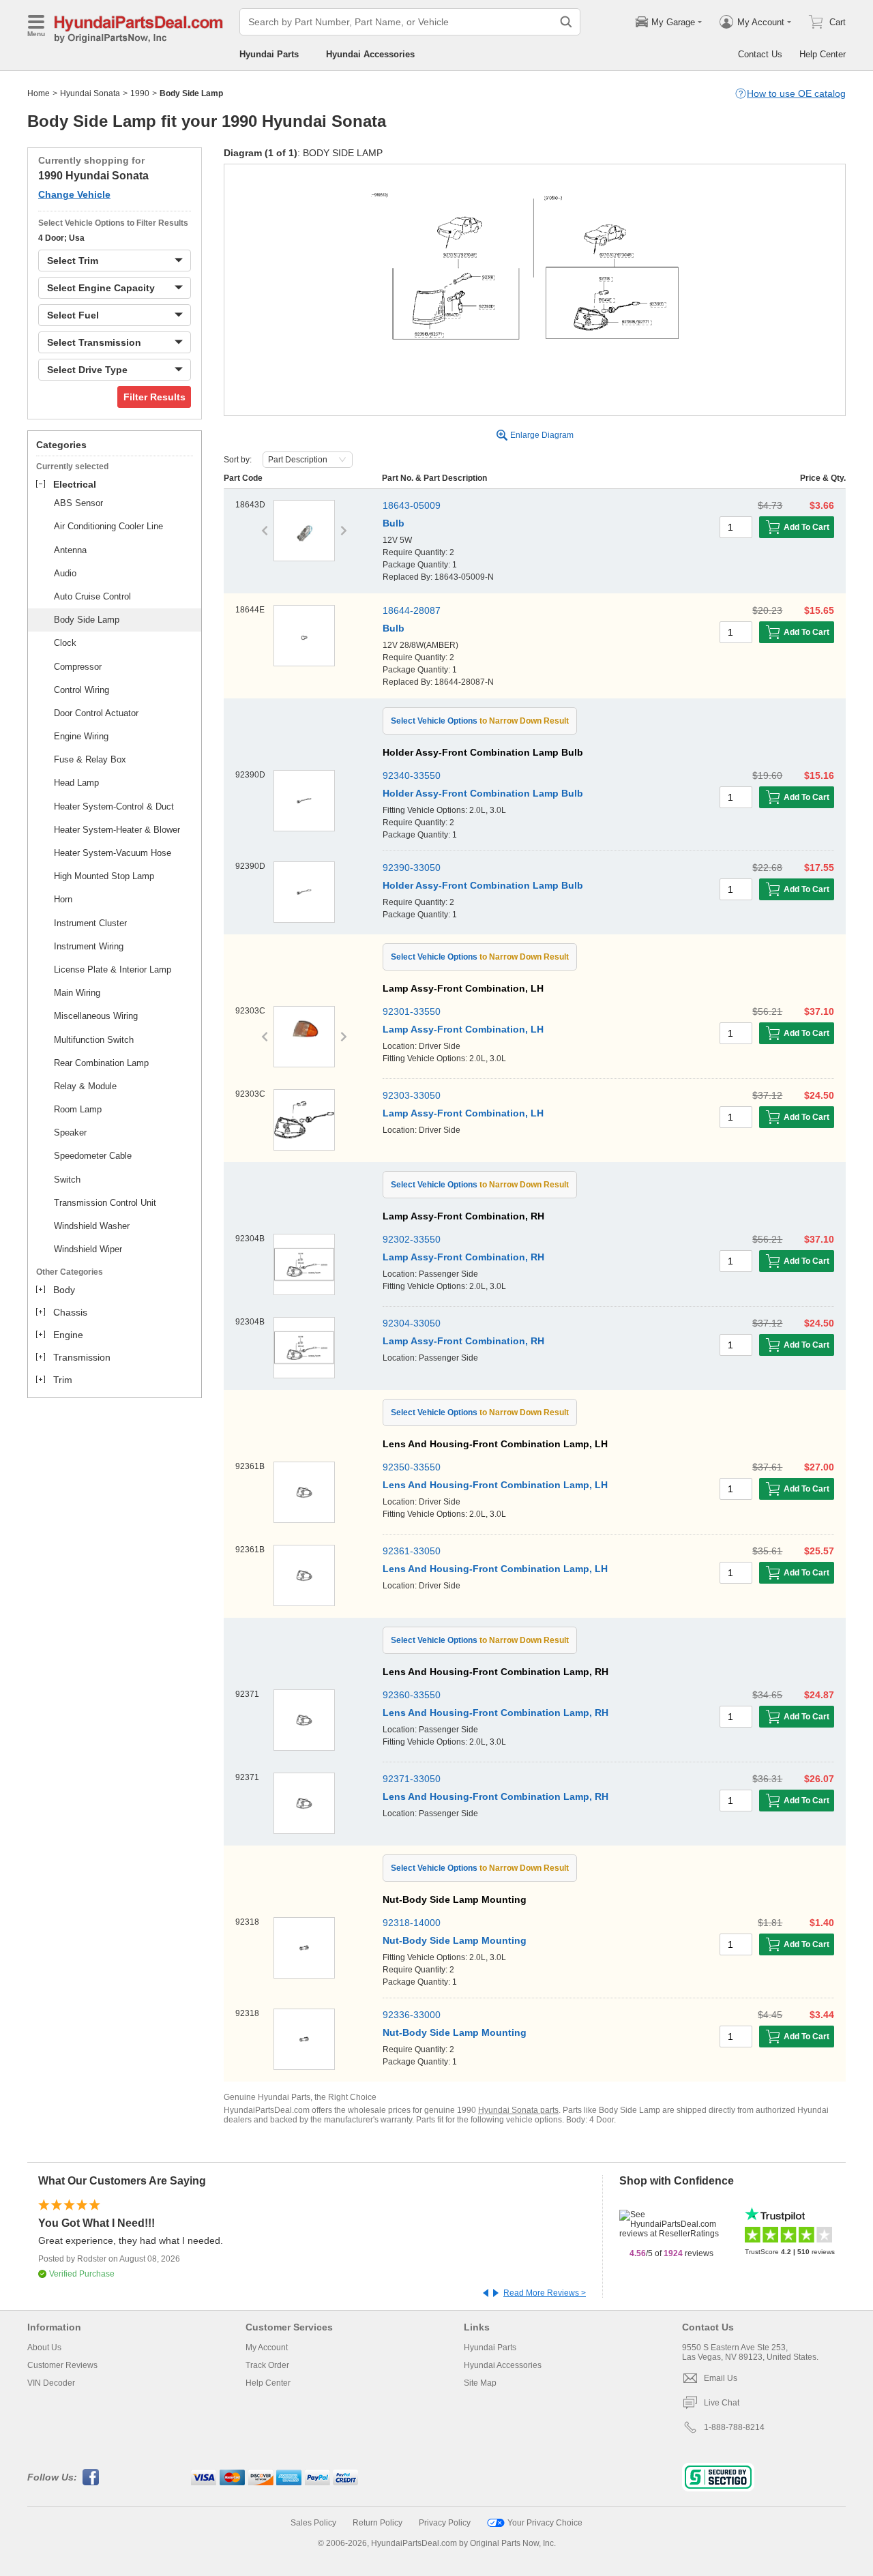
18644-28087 (412, 610)
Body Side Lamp (87, 620)
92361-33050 (412, 1551)
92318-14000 (412, 1923)
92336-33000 (412, 2015)
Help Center (823, 54)
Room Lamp (78, 1109)
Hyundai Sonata (90, 93)
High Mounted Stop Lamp (104, 876)
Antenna (70, 550)
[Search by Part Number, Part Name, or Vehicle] (566, 22)
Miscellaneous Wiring (96, 1016)
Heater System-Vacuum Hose (113, 853)
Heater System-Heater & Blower (117, 830)
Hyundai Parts (269, 54)
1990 (140, 93)
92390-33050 (412, 868)
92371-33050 (412, 1779)
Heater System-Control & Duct (114, 806)
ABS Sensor (78, 503)
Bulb (394, 523)
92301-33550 (412, 1011)
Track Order (267, 2365)
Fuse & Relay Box (90, 759)
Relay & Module (85, 1086)
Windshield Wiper (88, 1249)
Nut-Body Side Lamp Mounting (455, 1940)
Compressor (78, 667)
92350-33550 (412, 1467)
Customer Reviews (62, 2365)
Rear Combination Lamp (101, 1063)
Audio (65, 573)
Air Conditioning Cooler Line (108, 526)
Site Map (480, 2383)
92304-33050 (412, 1323)
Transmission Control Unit (105, 1203)
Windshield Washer (92, 1226)
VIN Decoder (51, 2383)
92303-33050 (412, 1095)
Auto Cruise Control (92, 596)
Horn (63, 899)
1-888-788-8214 (734, 2427)
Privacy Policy (445, 2523)
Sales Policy (313, 2523)
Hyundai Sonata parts (518, 2110)
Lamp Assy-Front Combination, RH (463, 1257)
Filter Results (154, 397)
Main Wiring (77, 993)
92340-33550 (412, 775)
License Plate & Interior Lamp (113, 969)
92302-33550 (412, 1239)
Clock (65, 643)
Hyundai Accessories (370, 54)
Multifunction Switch (94, 1040)
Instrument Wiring (89, 946)
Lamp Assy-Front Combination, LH (463, 1029)
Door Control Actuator (96, 713)
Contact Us (760, 54)
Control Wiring (82, 690)
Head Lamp (76, 783)
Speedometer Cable (93, 1156)
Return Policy (378, 2523)
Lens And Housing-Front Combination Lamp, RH (495, 1713)
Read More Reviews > (545, 2293)
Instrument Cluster (90, 923)
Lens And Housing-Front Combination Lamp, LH (495, 1485)
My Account (267, 2348)
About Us (44, 2348)
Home (39, 93)
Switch (67, 1180)
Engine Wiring (81, 736)
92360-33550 (412, 1695)
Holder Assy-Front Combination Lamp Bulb (483, 793)
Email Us (721, 2378)
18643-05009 (412, 505)
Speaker (70, 1132)
